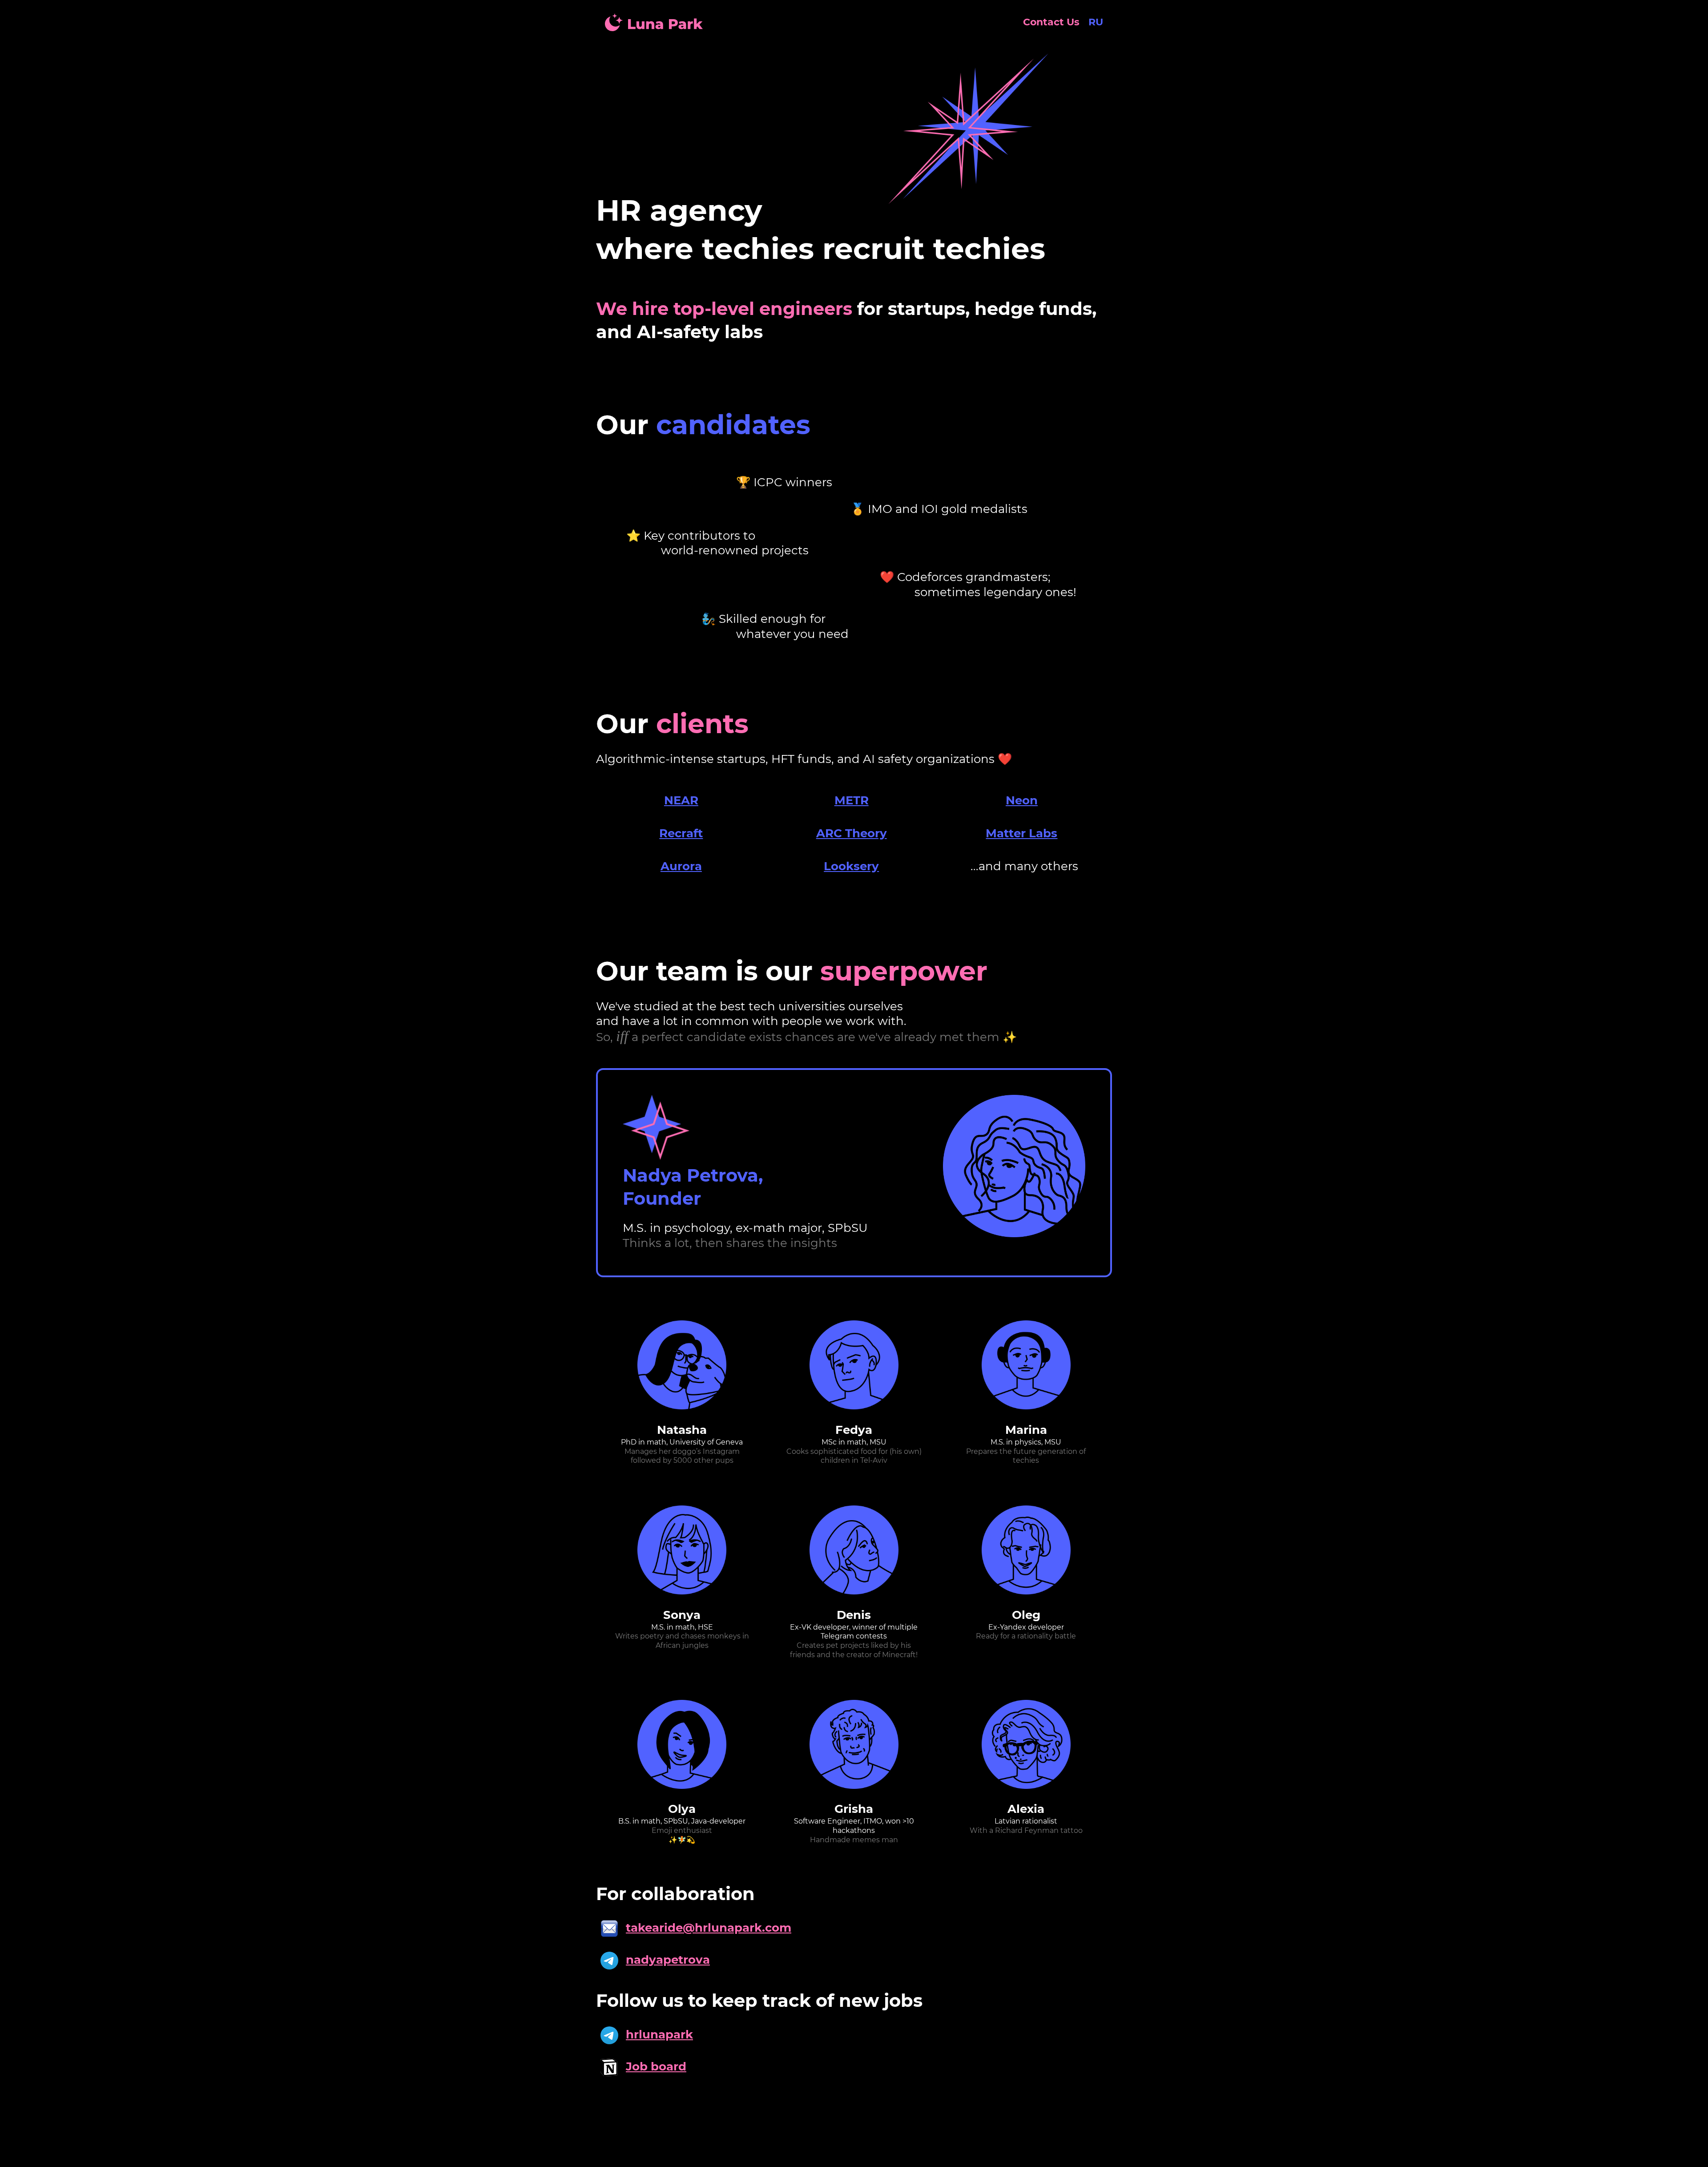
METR (852, 800)
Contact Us (1051, 22)
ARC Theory (852, 833)
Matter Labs (1021, 833)
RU (1096, 22)
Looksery (851, 866)
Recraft (681, 833)
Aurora (681, 866)
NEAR (681, 800)
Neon (1022, 800)
